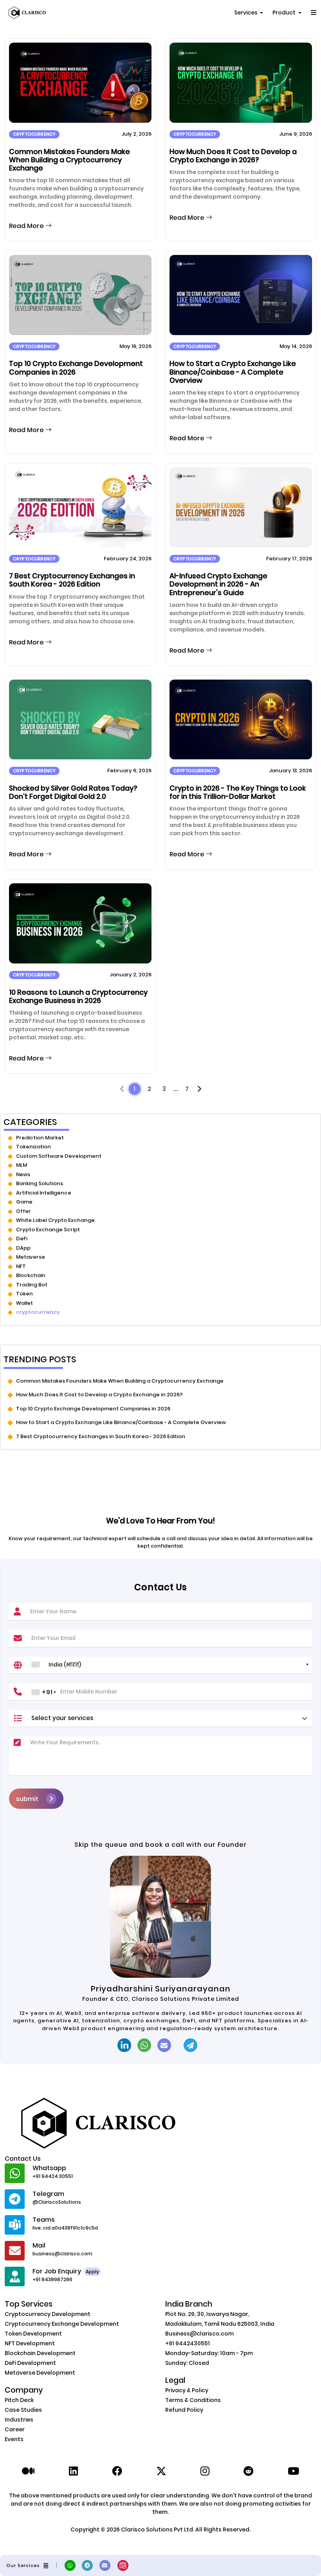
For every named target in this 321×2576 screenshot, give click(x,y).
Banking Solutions (40, 1183)
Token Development (33, 2334)
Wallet (24, 1303)
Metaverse (31, 1257)
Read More (27, 226)
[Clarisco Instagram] (205, 2471)
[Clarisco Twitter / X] (161, 2471)
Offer (23, 1211)
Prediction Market (40, 1138)
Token (24, 1294)
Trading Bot (32, 1285)
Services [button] (246, 13)
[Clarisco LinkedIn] (73, 2471)
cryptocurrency (38, 1312)
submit (27, 1799)
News (23, 1174)
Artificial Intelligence (44, 1193)
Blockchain (31, 1275)
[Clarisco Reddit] (249, 2471)
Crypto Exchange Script (48, 1230)
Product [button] (285, 13)
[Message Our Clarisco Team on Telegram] (194, 2045)
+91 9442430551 (188, 2343)
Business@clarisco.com (199, 2334)
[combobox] (170, 1665)
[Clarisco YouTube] (293, 2471)
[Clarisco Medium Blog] (28, 2471)
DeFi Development (30, 2363)
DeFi (22, 1239)
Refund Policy (184, 2410)
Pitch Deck (19, 2400)
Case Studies (23, 2410)
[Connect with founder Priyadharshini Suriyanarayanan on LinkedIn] (124, 2045)
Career (15, 2429)
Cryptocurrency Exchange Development (62, 2324)
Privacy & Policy (187, 2390)
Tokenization (33, 1147)
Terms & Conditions (193, 2400)
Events (14, 2439)
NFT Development (30, 2343)
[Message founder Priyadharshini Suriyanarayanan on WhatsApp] (144, 2045)
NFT (21, 1266)
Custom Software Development (59, 1156)
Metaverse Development (40, 2373)
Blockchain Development (40, 2353)
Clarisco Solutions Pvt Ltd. (158, 2529)
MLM (22, 1165)
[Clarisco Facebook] (117, 2471)
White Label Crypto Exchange (55, 1220)
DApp (23, 1248)
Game (24, 1202)
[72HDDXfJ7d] (90, 2565)
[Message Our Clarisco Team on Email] (167, 2045)
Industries (19, 2420)
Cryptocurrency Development (48, 2314)
